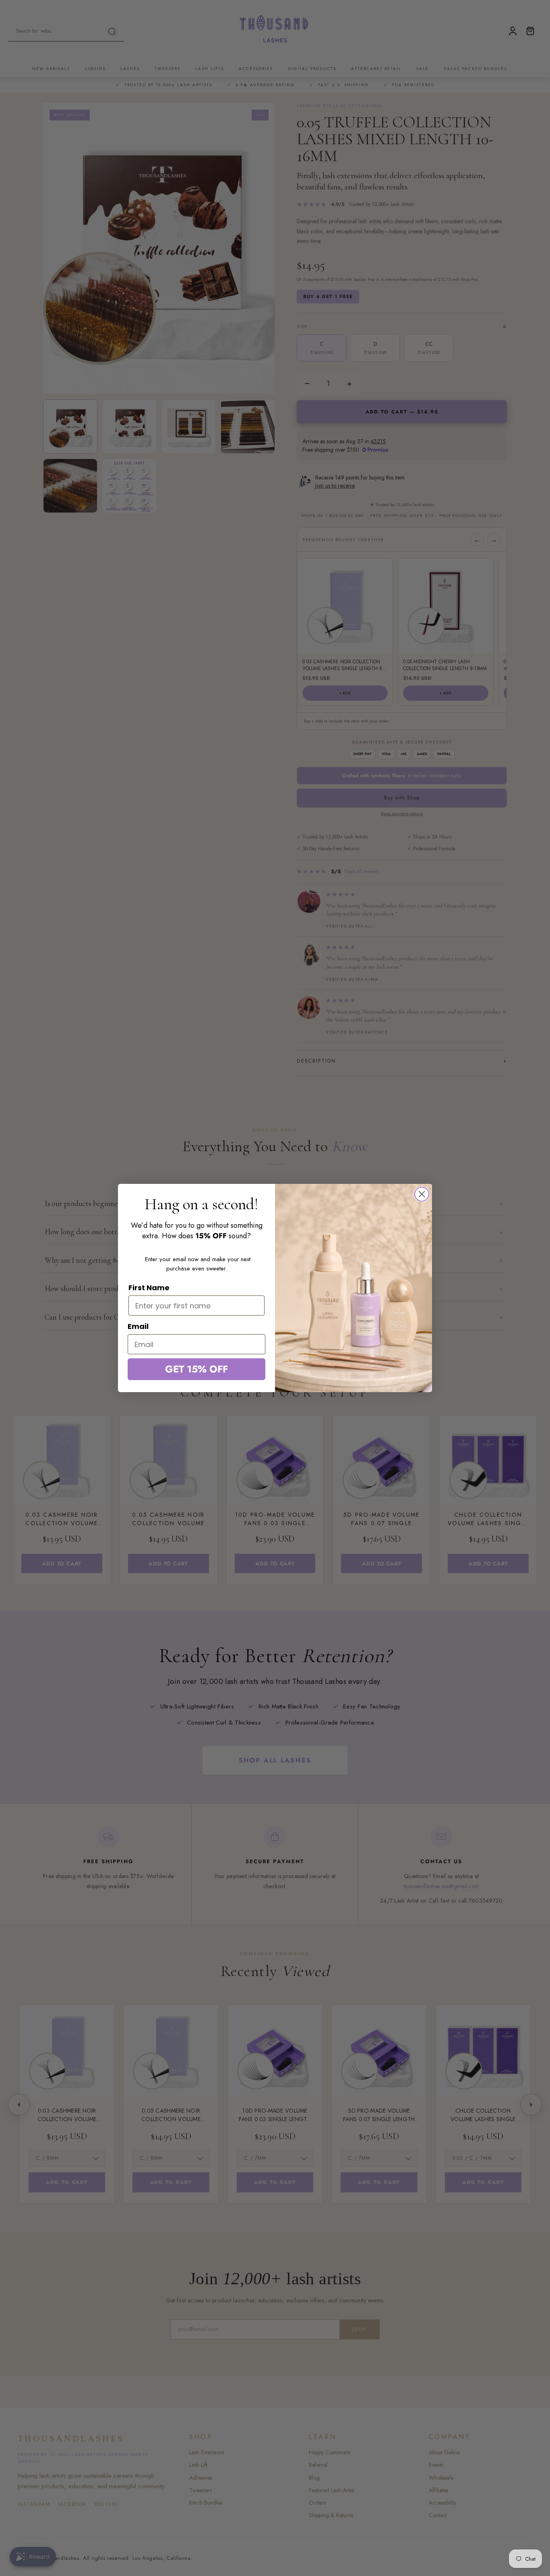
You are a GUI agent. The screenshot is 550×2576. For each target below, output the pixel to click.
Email (138, 1326)
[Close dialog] (422, 1194)
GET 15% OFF (196, 1369)
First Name (149, 1288)
